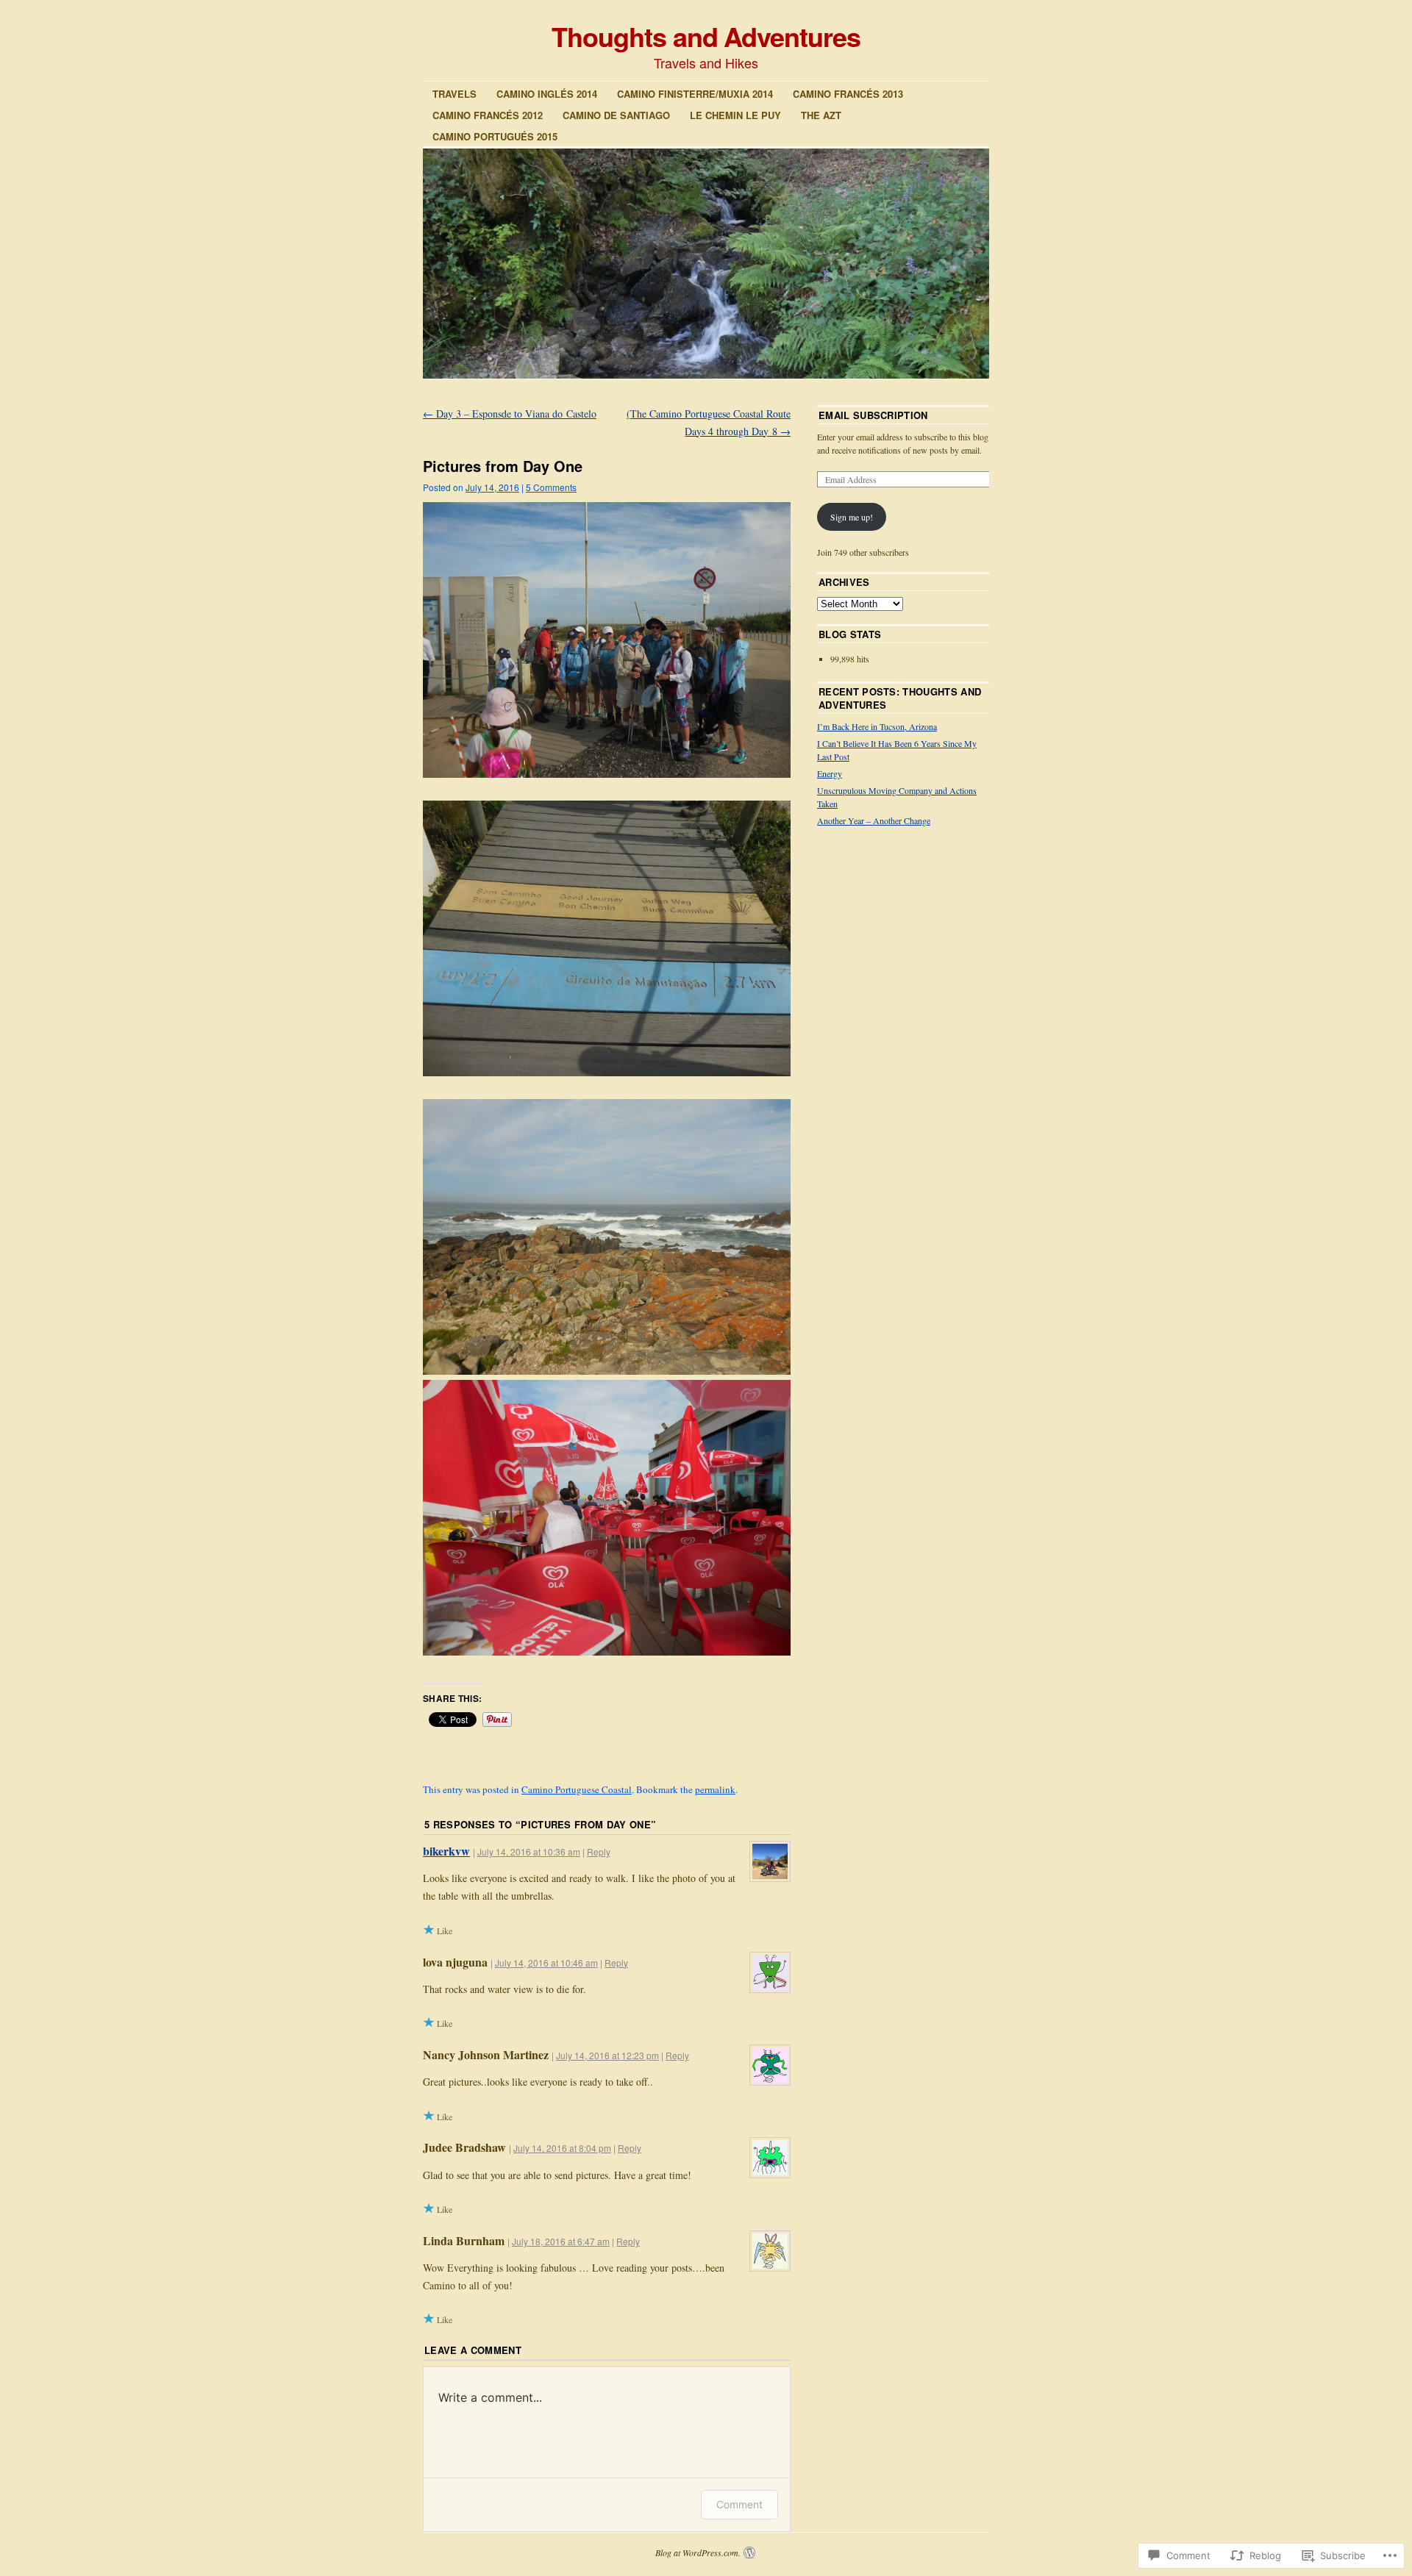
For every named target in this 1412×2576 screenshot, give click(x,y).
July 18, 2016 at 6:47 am (561, 2241)
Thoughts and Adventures (706, 36)
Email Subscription (873, 415)
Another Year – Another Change (874, 820)
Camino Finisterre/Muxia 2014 (695, 94)
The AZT (821, 115)
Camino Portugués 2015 (495, 136)
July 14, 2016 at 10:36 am (529, 1851)
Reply (599, 1851)
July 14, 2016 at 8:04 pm (562, 2148)
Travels (454, 94)
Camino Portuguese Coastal (577, 1789)
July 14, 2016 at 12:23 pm (607, 2055)
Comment (739, 2504)
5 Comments (551, 487)
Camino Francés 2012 (488, 115)
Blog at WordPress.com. (698, 2552)
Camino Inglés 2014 (547, 94)
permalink (715, 1789)
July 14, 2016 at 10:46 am (546, 1963)
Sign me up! (852, 517)
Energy (830, 773)
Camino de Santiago (616, 115)
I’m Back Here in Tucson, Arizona (877, 726)
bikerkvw (446, 1851)
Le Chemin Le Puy (735, 115)
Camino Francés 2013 (848, 94)
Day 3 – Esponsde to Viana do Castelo (510, 414)
